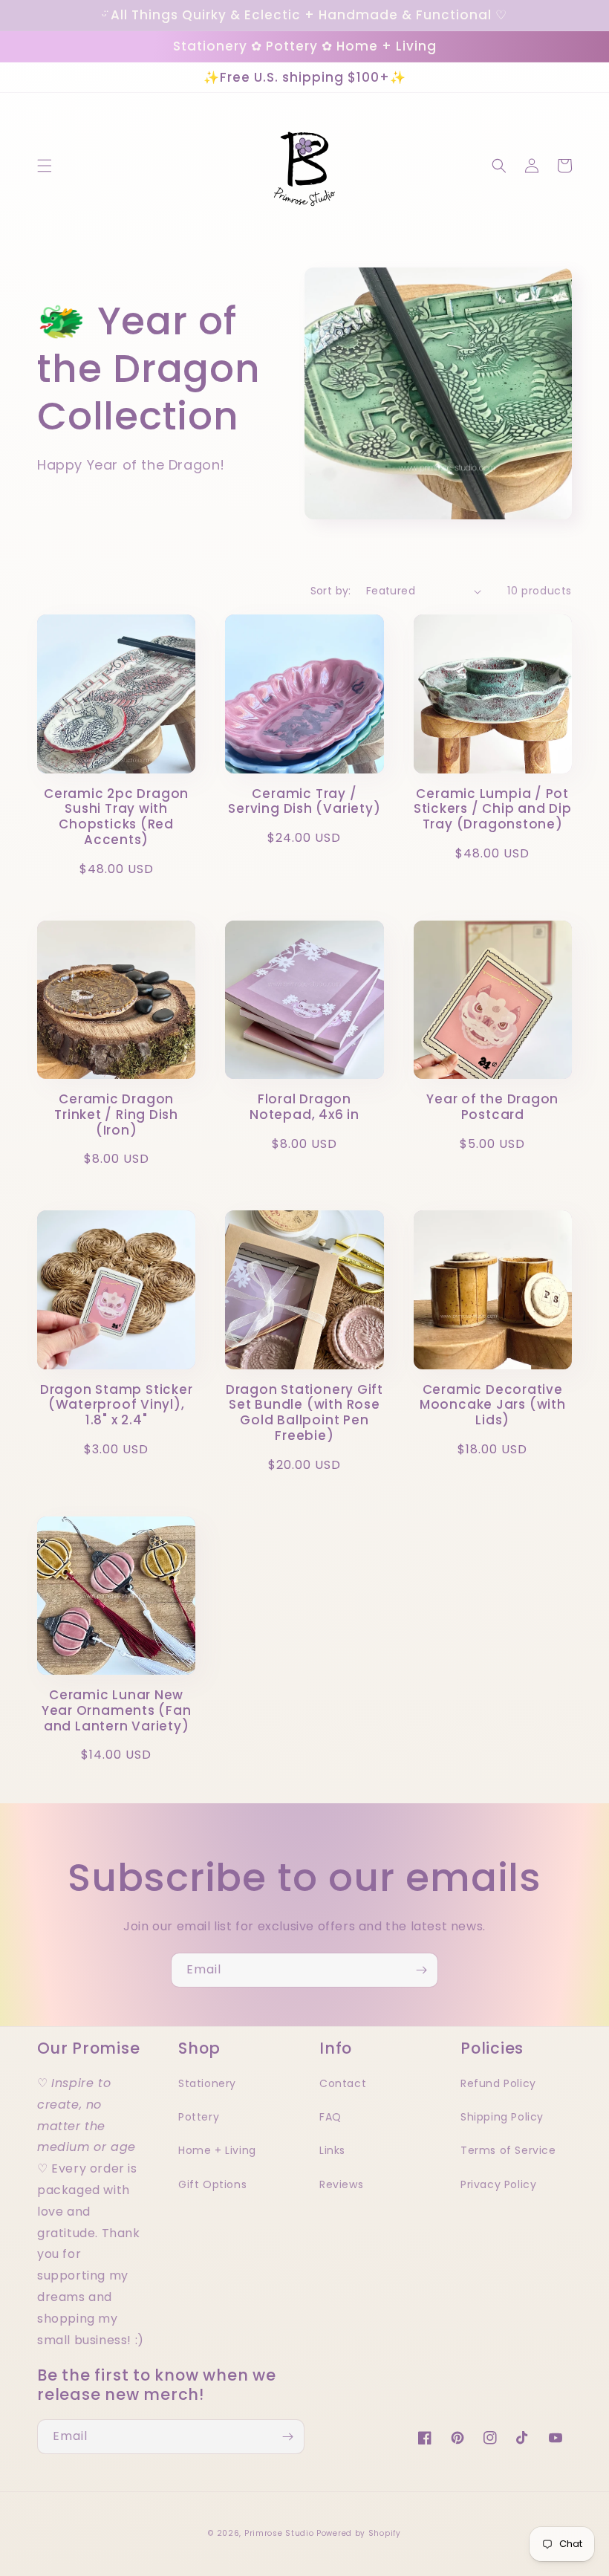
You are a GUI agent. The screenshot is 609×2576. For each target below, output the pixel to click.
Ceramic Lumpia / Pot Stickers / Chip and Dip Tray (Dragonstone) (493, 809)
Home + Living (217, 2150)
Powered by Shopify (359, 2533)
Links (332, 2150)
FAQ (330, 2117)
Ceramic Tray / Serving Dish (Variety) (304, 802)
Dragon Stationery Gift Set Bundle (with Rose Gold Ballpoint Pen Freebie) (304, 1413)
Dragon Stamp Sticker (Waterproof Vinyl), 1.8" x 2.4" (117, 1405)
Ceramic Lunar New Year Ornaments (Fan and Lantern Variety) (117, 1710)
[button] (45, 166)
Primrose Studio (279, 2533)
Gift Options (212, 2184)
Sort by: (331, 591)
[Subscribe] (421, 1970)
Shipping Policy (502, 2117)
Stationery (207, 2083)
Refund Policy (498, 2083)
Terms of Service (508, 2150)
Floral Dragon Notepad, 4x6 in (304, 1107)
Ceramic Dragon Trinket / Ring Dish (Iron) (116, 1115)
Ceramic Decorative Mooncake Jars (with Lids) (493, 1405)
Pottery (199, 2117)
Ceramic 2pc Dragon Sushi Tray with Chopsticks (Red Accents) (116, 817)
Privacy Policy (498, 2184)
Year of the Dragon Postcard (492, 1107)
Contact (343, 2083)
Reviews (341, 2184)
